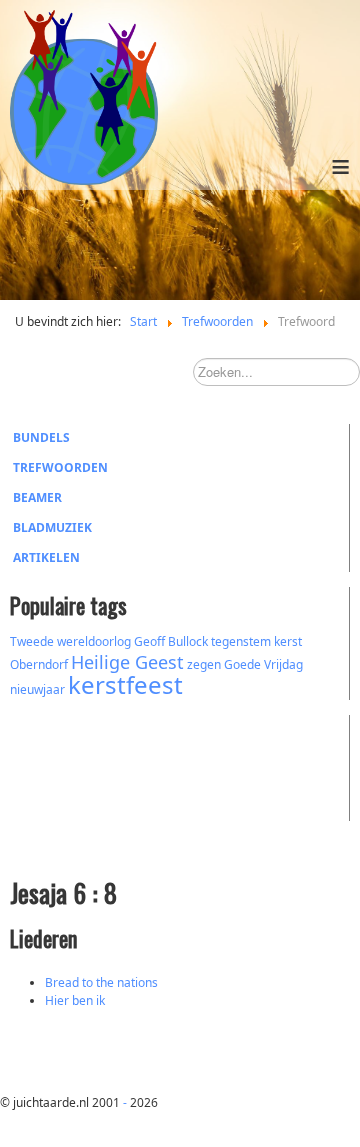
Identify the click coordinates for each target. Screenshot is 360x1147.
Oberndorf (39, 664)
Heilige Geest (127, 662)
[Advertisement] (120, 765)
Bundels (41, 437)
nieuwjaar (37, 689)
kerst (288, 641)
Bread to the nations (101, 982)
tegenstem (241, 641)
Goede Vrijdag (263, 664)
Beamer (37, 497)
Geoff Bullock (171, 641)
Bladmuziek (52, 527)
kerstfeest (125, 684)
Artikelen (46, 557)
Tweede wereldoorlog (70, 641)
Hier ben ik (75, 1000)
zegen (204, 664)
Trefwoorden (60, 467)
